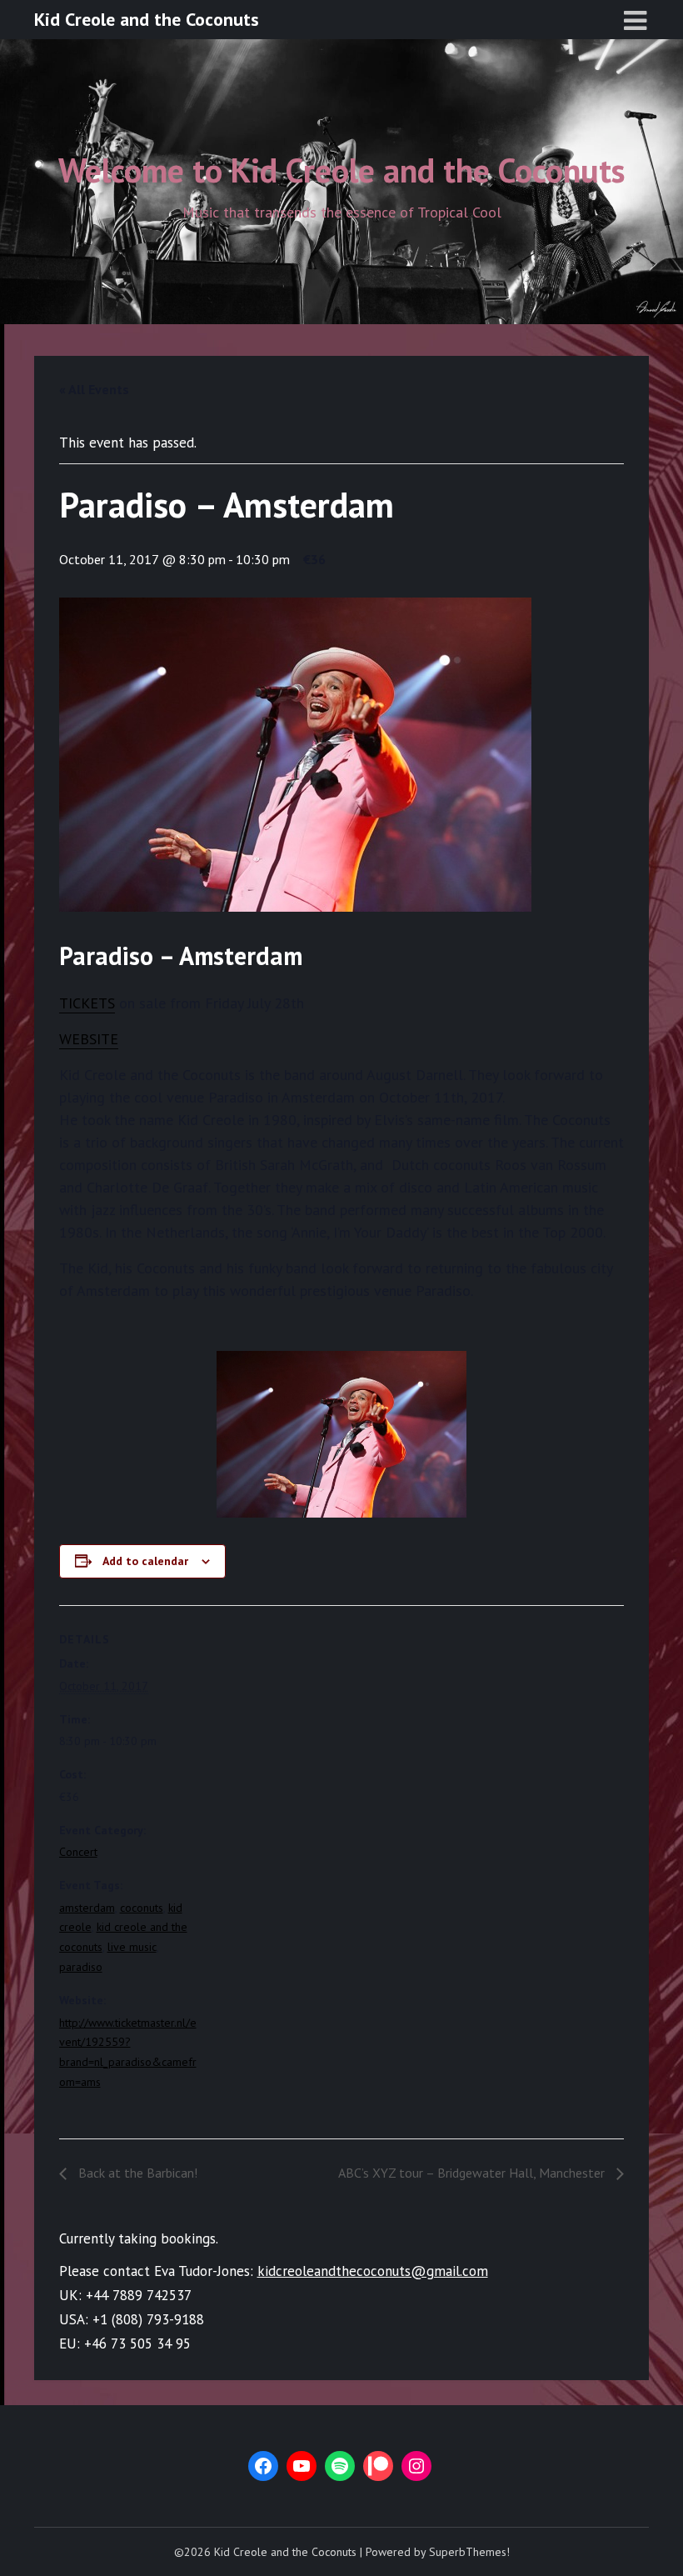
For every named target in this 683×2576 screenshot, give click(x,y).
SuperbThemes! (469, 2552)
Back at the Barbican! (136, 2173)
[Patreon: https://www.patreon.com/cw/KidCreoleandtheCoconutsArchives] (378, 2466)
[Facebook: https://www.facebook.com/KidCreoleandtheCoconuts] (263, 2466)
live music (132, 1947)
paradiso (81, 1967)
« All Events (94, 389)
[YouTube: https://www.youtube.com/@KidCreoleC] (302, 2466)
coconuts (142, 1908)
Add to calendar (145, 1561)
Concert (78, 1852)
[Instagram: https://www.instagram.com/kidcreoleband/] (416, 2466)
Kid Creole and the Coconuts (147, 19)
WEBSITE (89, 1039)
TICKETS (87, 1003)
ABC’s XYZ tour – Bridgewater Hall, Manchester (473, 2173)
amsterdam (87, 1908)
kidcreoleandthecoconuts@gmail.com (373, 2271)
